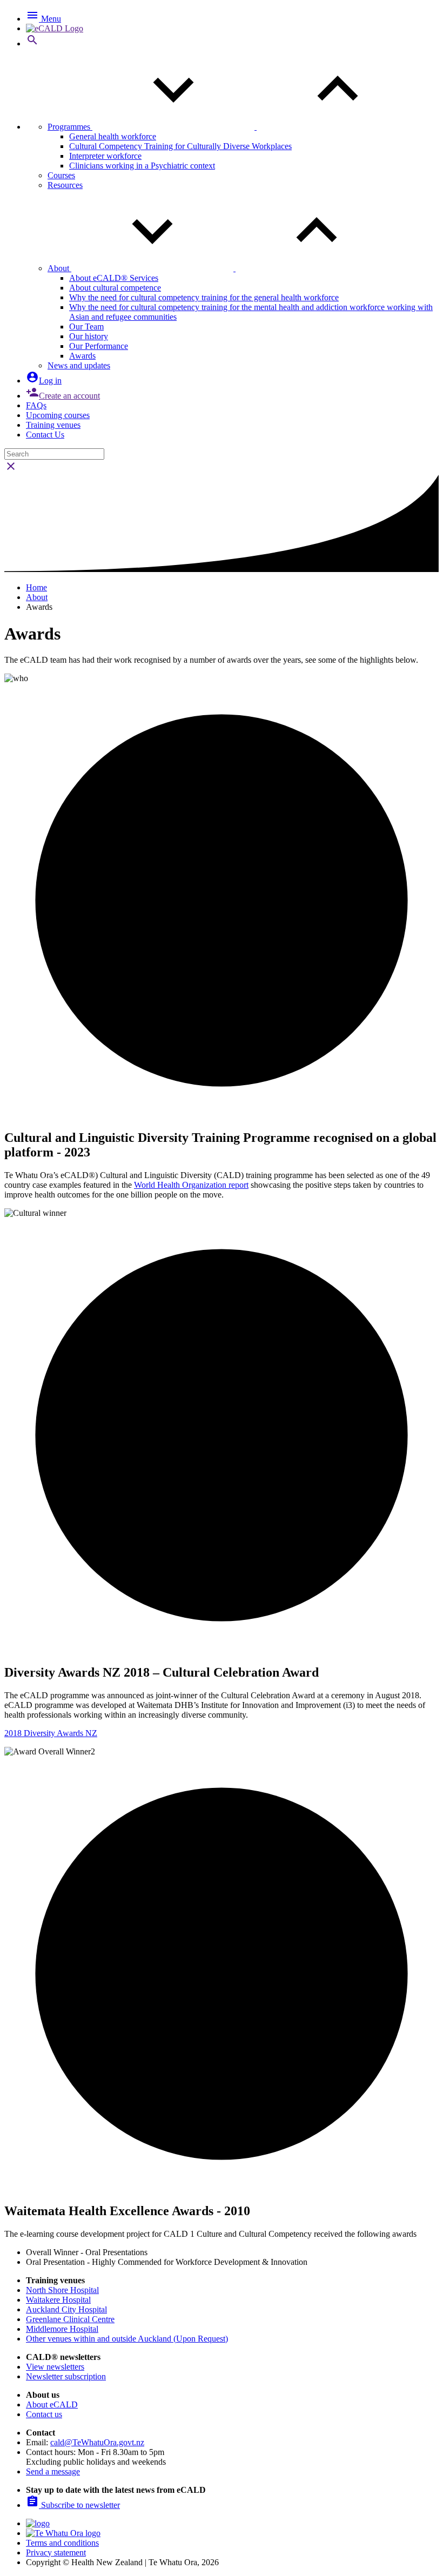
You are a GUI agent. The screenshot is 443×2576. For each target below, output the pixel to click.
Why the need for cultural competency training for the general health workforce (204, 297)
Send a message (53, 2471)
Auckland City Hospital (66, 2309)
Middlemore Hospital (62, 2329)
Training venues (53, 425)
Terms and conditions (62, 2543)
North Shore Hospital (62, 2290)
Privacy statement (56, 2553)
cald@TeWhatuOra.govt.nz (97, 2442)
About (59, 268)
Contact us (44, 2414)
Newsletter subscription (66, 2376)
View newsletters (55, 2367)
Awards (82, 356)
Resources (65, 185)
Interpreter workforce (105, 156)
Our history (89, 336)
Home (36, 587)
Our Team (86, 327)
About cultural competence (115, 288)
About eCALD (52, 2405)
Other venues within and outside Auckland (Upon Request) (127, 2339)
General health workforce (113, 136)
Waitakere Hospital (58, 2300)
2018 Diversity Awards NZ (51, 1733)
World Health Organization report (191, 1185)
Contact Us (45, 435)
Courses (61, 175)
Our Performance (99, 346)
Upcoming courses (58, 415)
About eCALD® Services (114, 278)
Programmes (70, 127)
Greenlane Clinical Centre (70, 2319)
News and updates (79, 365)
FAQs (36, 405)
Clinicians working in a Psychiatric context (142, 166)
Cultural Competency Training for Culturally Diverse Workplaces (180, 146)
